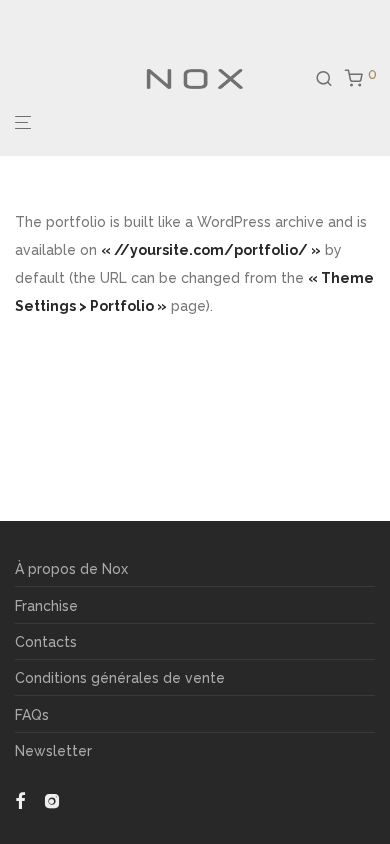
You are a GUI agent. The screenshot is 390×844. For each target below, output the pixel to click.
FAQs (32, 715)
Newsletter (53, 751)
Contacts (46, 642)
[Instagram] (52, 800)
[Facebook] (20, 800)
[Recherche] (330, 79)
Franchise (46, 606)
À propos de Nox (71, 569)
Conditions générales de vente (120, 678)
